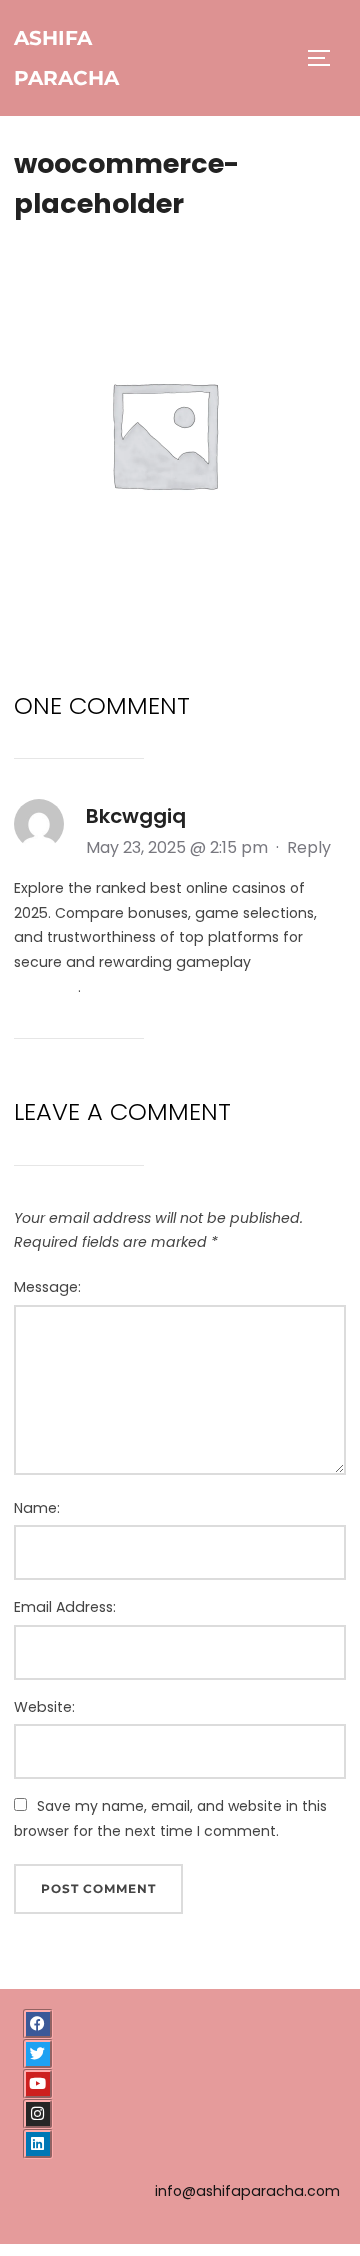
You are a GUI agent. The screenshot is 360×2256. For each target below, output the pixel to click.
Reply (309, 847)
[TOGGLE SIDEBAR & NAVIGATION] (326, 58)
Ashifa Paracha (66, 58)
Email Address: (65, 1607)
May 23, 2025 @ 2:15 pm (179, 847)
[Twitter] (38, 2054)
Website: (44, 1707)
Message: (47, 1287)
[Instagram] (38, 2114)
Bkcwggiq (136, 816)
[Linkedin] (38, 2144)
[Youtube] (38, 2084)
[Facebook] (38, 2024)
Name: (37, 1508)
